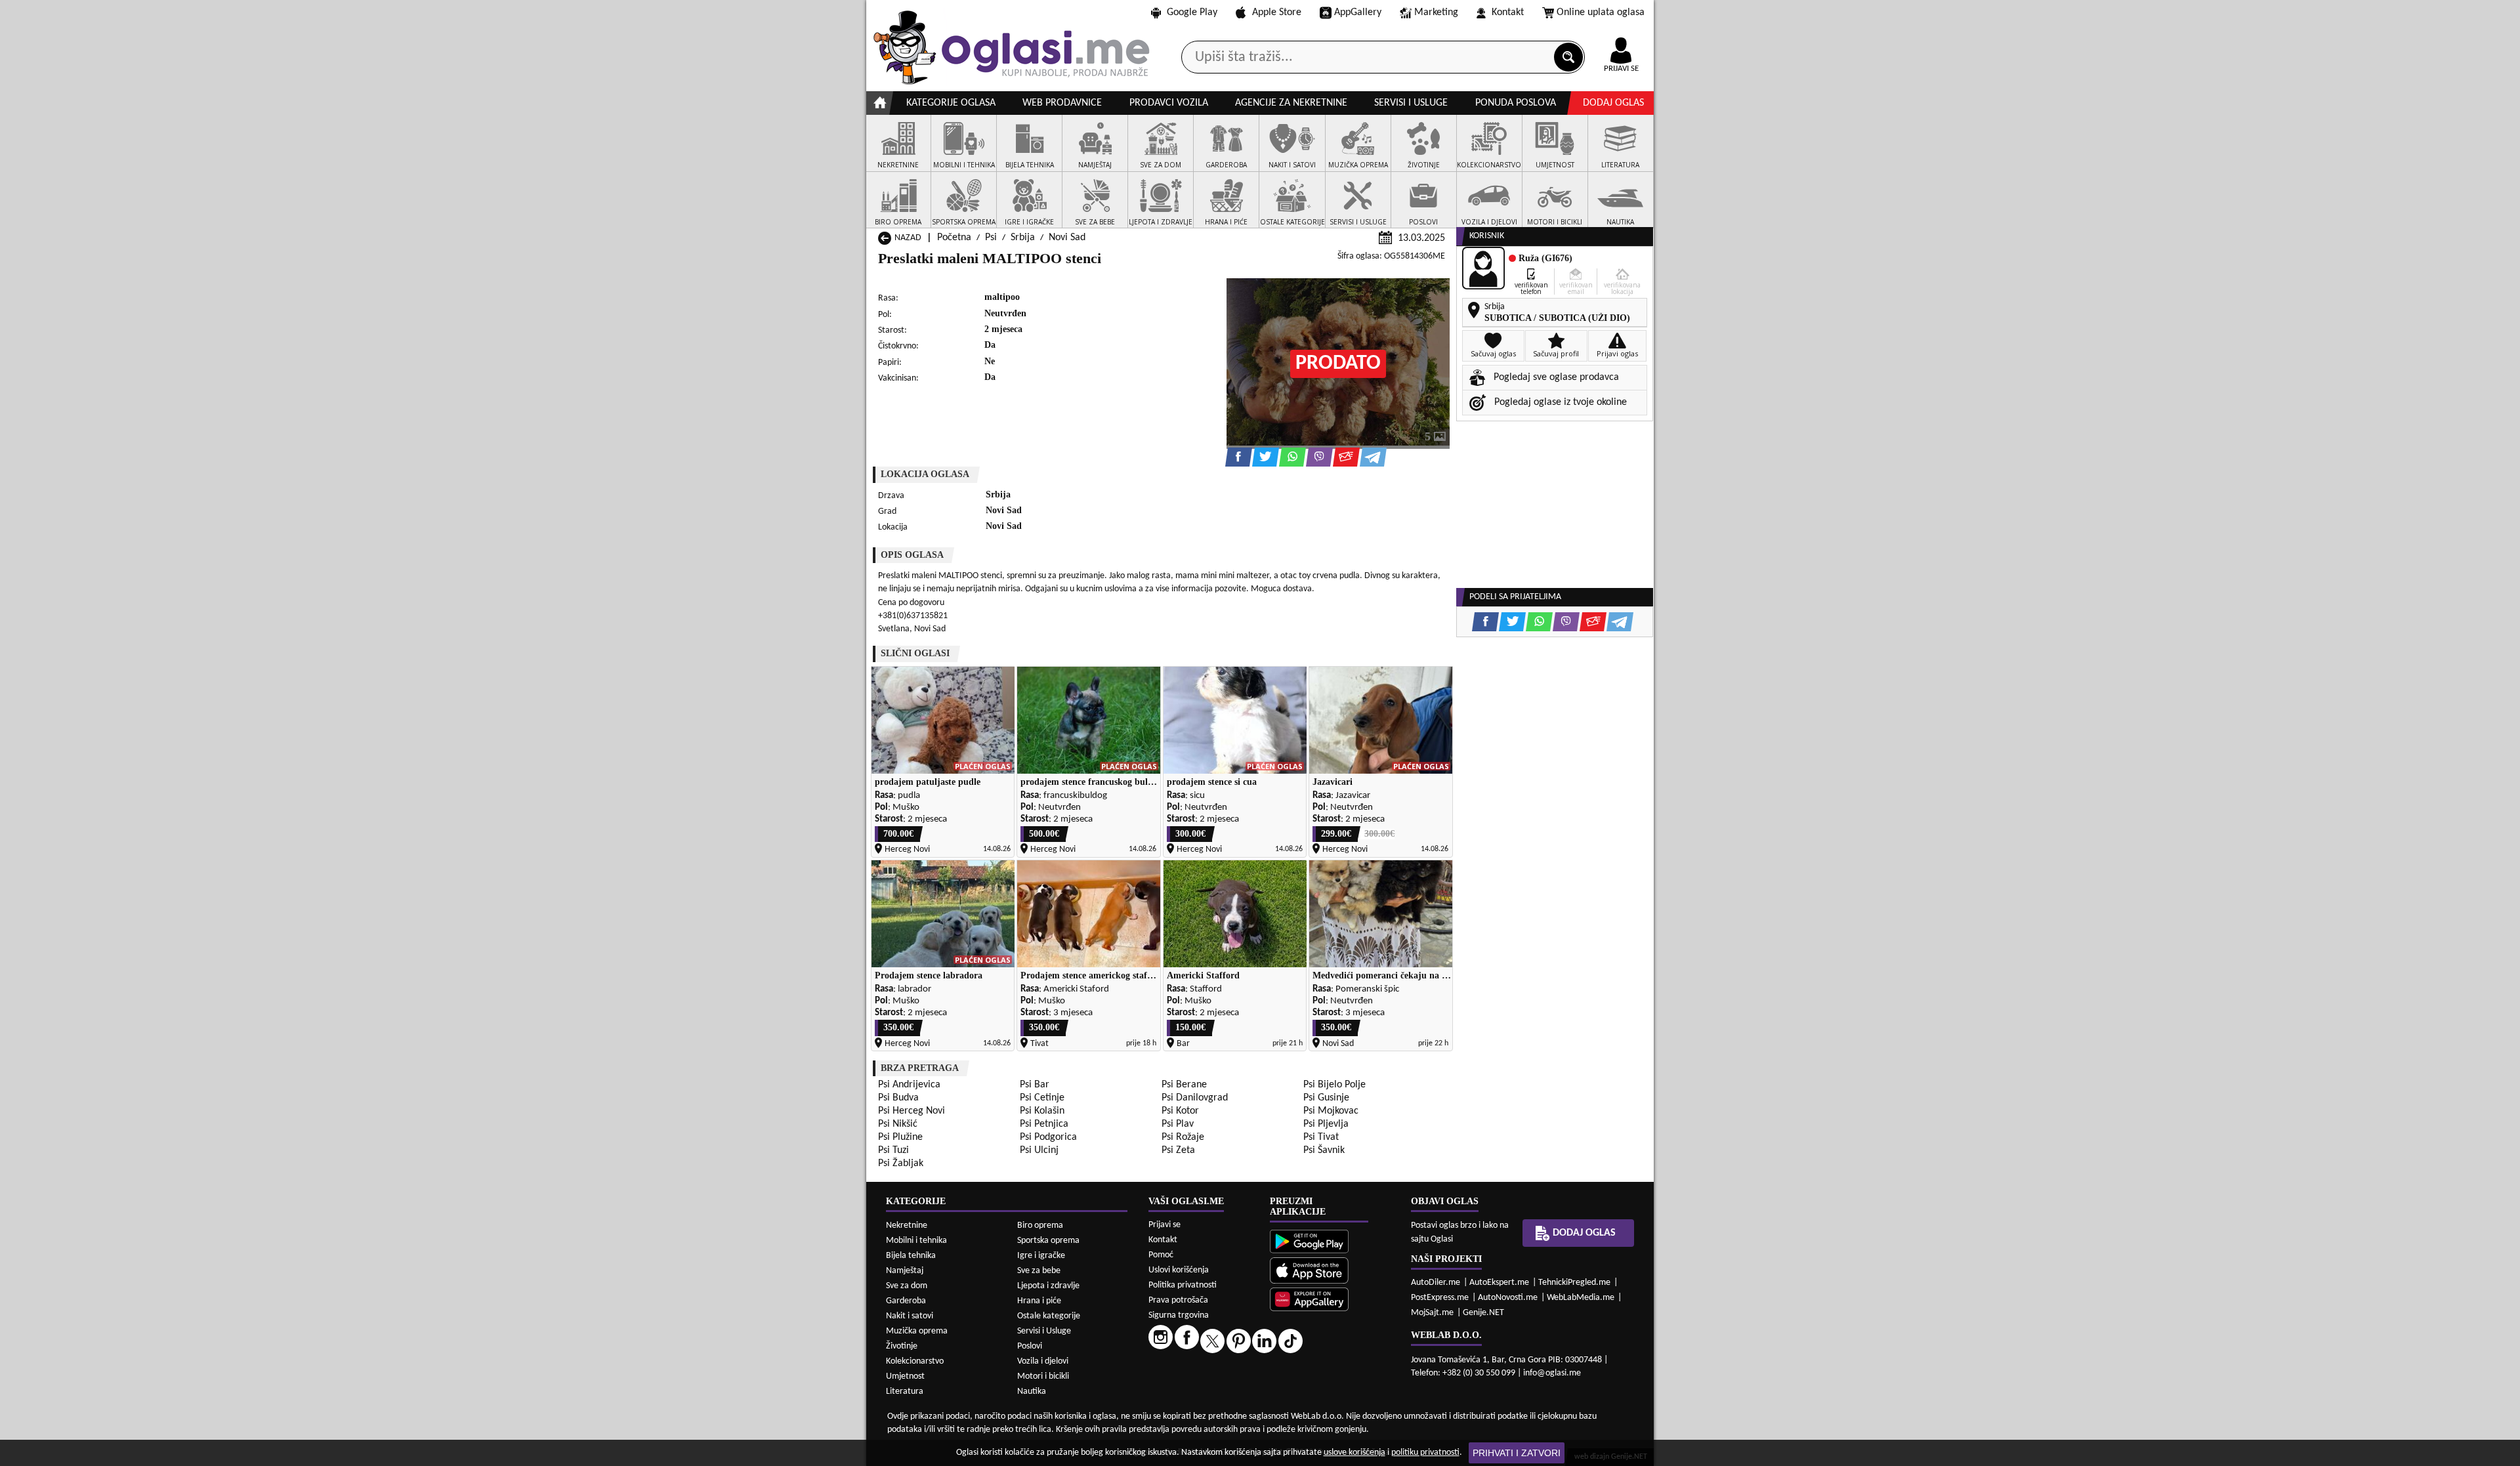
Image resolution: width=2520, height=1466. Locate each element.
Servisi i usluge (1411, 103)
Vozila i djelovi (1043, 1361)
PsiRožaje (1183, 1137)
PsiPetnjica (1044, 1124)
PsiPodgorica (1048, 1137)
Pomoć (1161, 1255)
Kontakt (1508, 12)
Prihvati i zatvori (1517, 1453)
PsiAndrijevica (909, 1085)
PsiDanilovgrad (1195, 1098)
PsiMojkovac (1331, 1111)
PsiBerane (1184, 1085)
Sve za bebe (1039, 1271)
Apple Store (1277, 12)
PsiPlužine (900, 1137)
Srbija (1023, 238)
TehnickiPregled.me (1574, 1283)
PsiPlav (1178, 1124)
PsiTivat (1321, 1137)
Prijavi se (1165, 1225)
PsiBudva (898, 1098)
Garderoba (906, 1301)
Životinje (902, 1346)
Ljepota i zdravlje (1048, 1286)
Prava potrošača (1178, 1300)
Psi (991, 238)
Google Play (1192, 12)
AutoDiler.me (1436, 1283)
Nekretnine (907, 1225)
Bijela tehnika (911, 1256)
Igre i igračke (1041, 1256)
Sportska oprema (1048, 1241)
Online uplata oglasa (1601, 12)
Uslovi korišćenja (1179, 1270)
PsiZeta (1178, 1150)
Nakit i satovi (910, 1316)
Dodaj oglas (1613, 103)
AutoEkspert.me (1499, 1283)
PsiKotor (1180, 1111)
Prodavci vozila (1169, 103)
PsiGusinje (1326, 1098)
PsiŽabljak (901, 1163)
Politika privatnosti (1183, 1285)
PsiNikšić (898, 1124)
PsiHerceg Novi (912, 1111)
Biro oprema (1040, 1225)
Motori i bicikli (1043, 1376)
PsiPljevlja (1326, 1124)
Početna (954, 238)
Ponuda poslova (1516, 103)
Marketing (1436, 12)
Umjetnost (905, 1376)
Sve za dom (907, 1286)
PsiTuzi (893, 1150)
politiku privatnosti (1425, 1453)
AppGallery (1358, 12)
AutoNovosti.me (1508, 1298)
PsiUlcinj (1039, 1150)
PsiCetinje (1042, 1098)
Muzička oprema (917, 1331)
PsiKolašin (1042, 1111)
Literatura (905, 1392)
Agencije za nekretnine (1291, 103)
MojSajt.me (1432, 1313)
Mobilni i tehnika (916, 1241)
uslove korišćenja (1354, 1453)
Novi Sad (1067, 238)
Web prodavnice (1062, 103)
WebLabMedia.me (1581, 1298)
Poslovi (1030, 1346)
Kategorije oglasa (951, 103)
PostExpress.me (1440, 1298)
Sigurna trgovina (1179, 1315)
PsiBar (1035, 1085)
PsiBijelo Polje (1334, 1085)
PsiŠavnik (1324, 1150)
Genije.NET (1483, 1313)
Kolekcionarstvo (915, 1361)
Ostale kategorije (1049, 1316)
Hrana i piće (1039, 1301)
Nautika (1032, 1392)
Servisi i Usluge (1044, 1331)
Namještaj (905, 1271)
